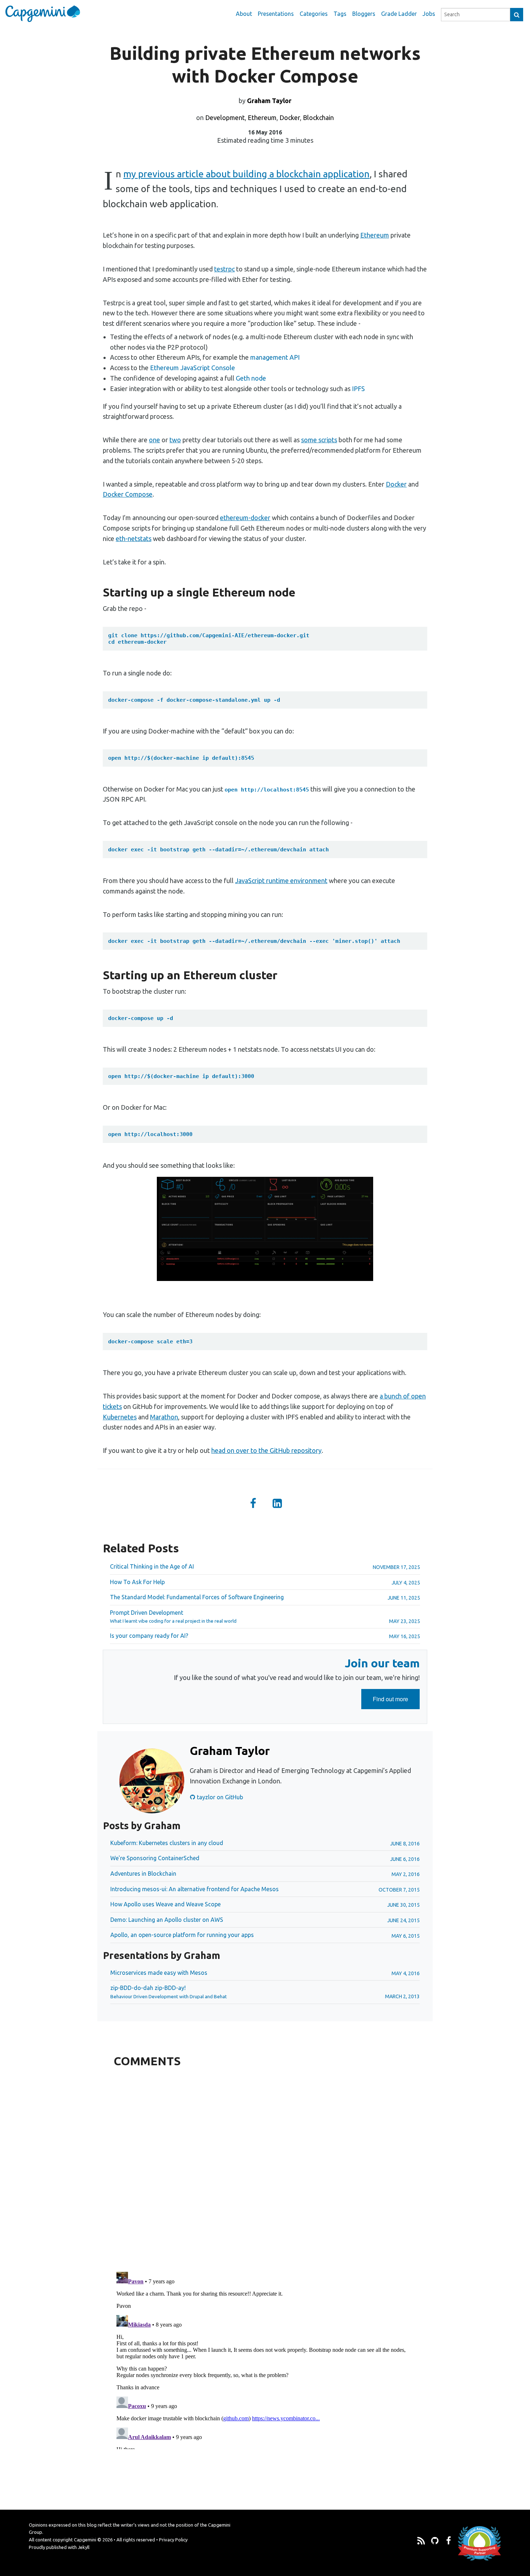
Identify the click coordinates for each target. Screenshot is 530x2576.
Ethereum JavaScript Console (193, 368)
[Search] (517, 15)
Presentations (276, 14)
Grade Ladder (399, 14)
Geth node (251, 378)
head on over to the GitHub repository (266, 1450)
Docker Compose (128, 494)
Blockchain (318, 118)
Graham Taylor (269, 101)
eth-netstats (134, 538)
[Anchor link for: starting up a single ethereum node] (98, 592)
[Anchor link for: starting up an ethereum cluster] (98, 975)
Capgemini (85, 2540)
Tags (340, 14)
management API (275, 357)
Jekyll (84, 2547)
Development (225, 118)
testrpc (224, 269)
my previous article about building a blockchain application (246, 174)
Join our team (382, 1663)
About (244, 14)
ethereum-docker (245, 518)
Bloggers (364, 14)
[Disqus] (265, 2168)
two (175, 440)
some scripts (319, 440)
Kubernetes (120, 1417)
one (154, 440)
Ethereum (262, 118)
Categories (314, 14)
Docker (290, 118)
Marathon (164, 1417)
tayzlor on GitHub (219, 1797)
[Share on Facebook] (253, 1504)
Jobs (429, 14)
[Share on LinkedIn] (277, 1504)
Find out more (396, 1702)
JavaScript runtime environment (281, 881)
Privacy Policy (173, 2540)
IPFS (358, 389)
